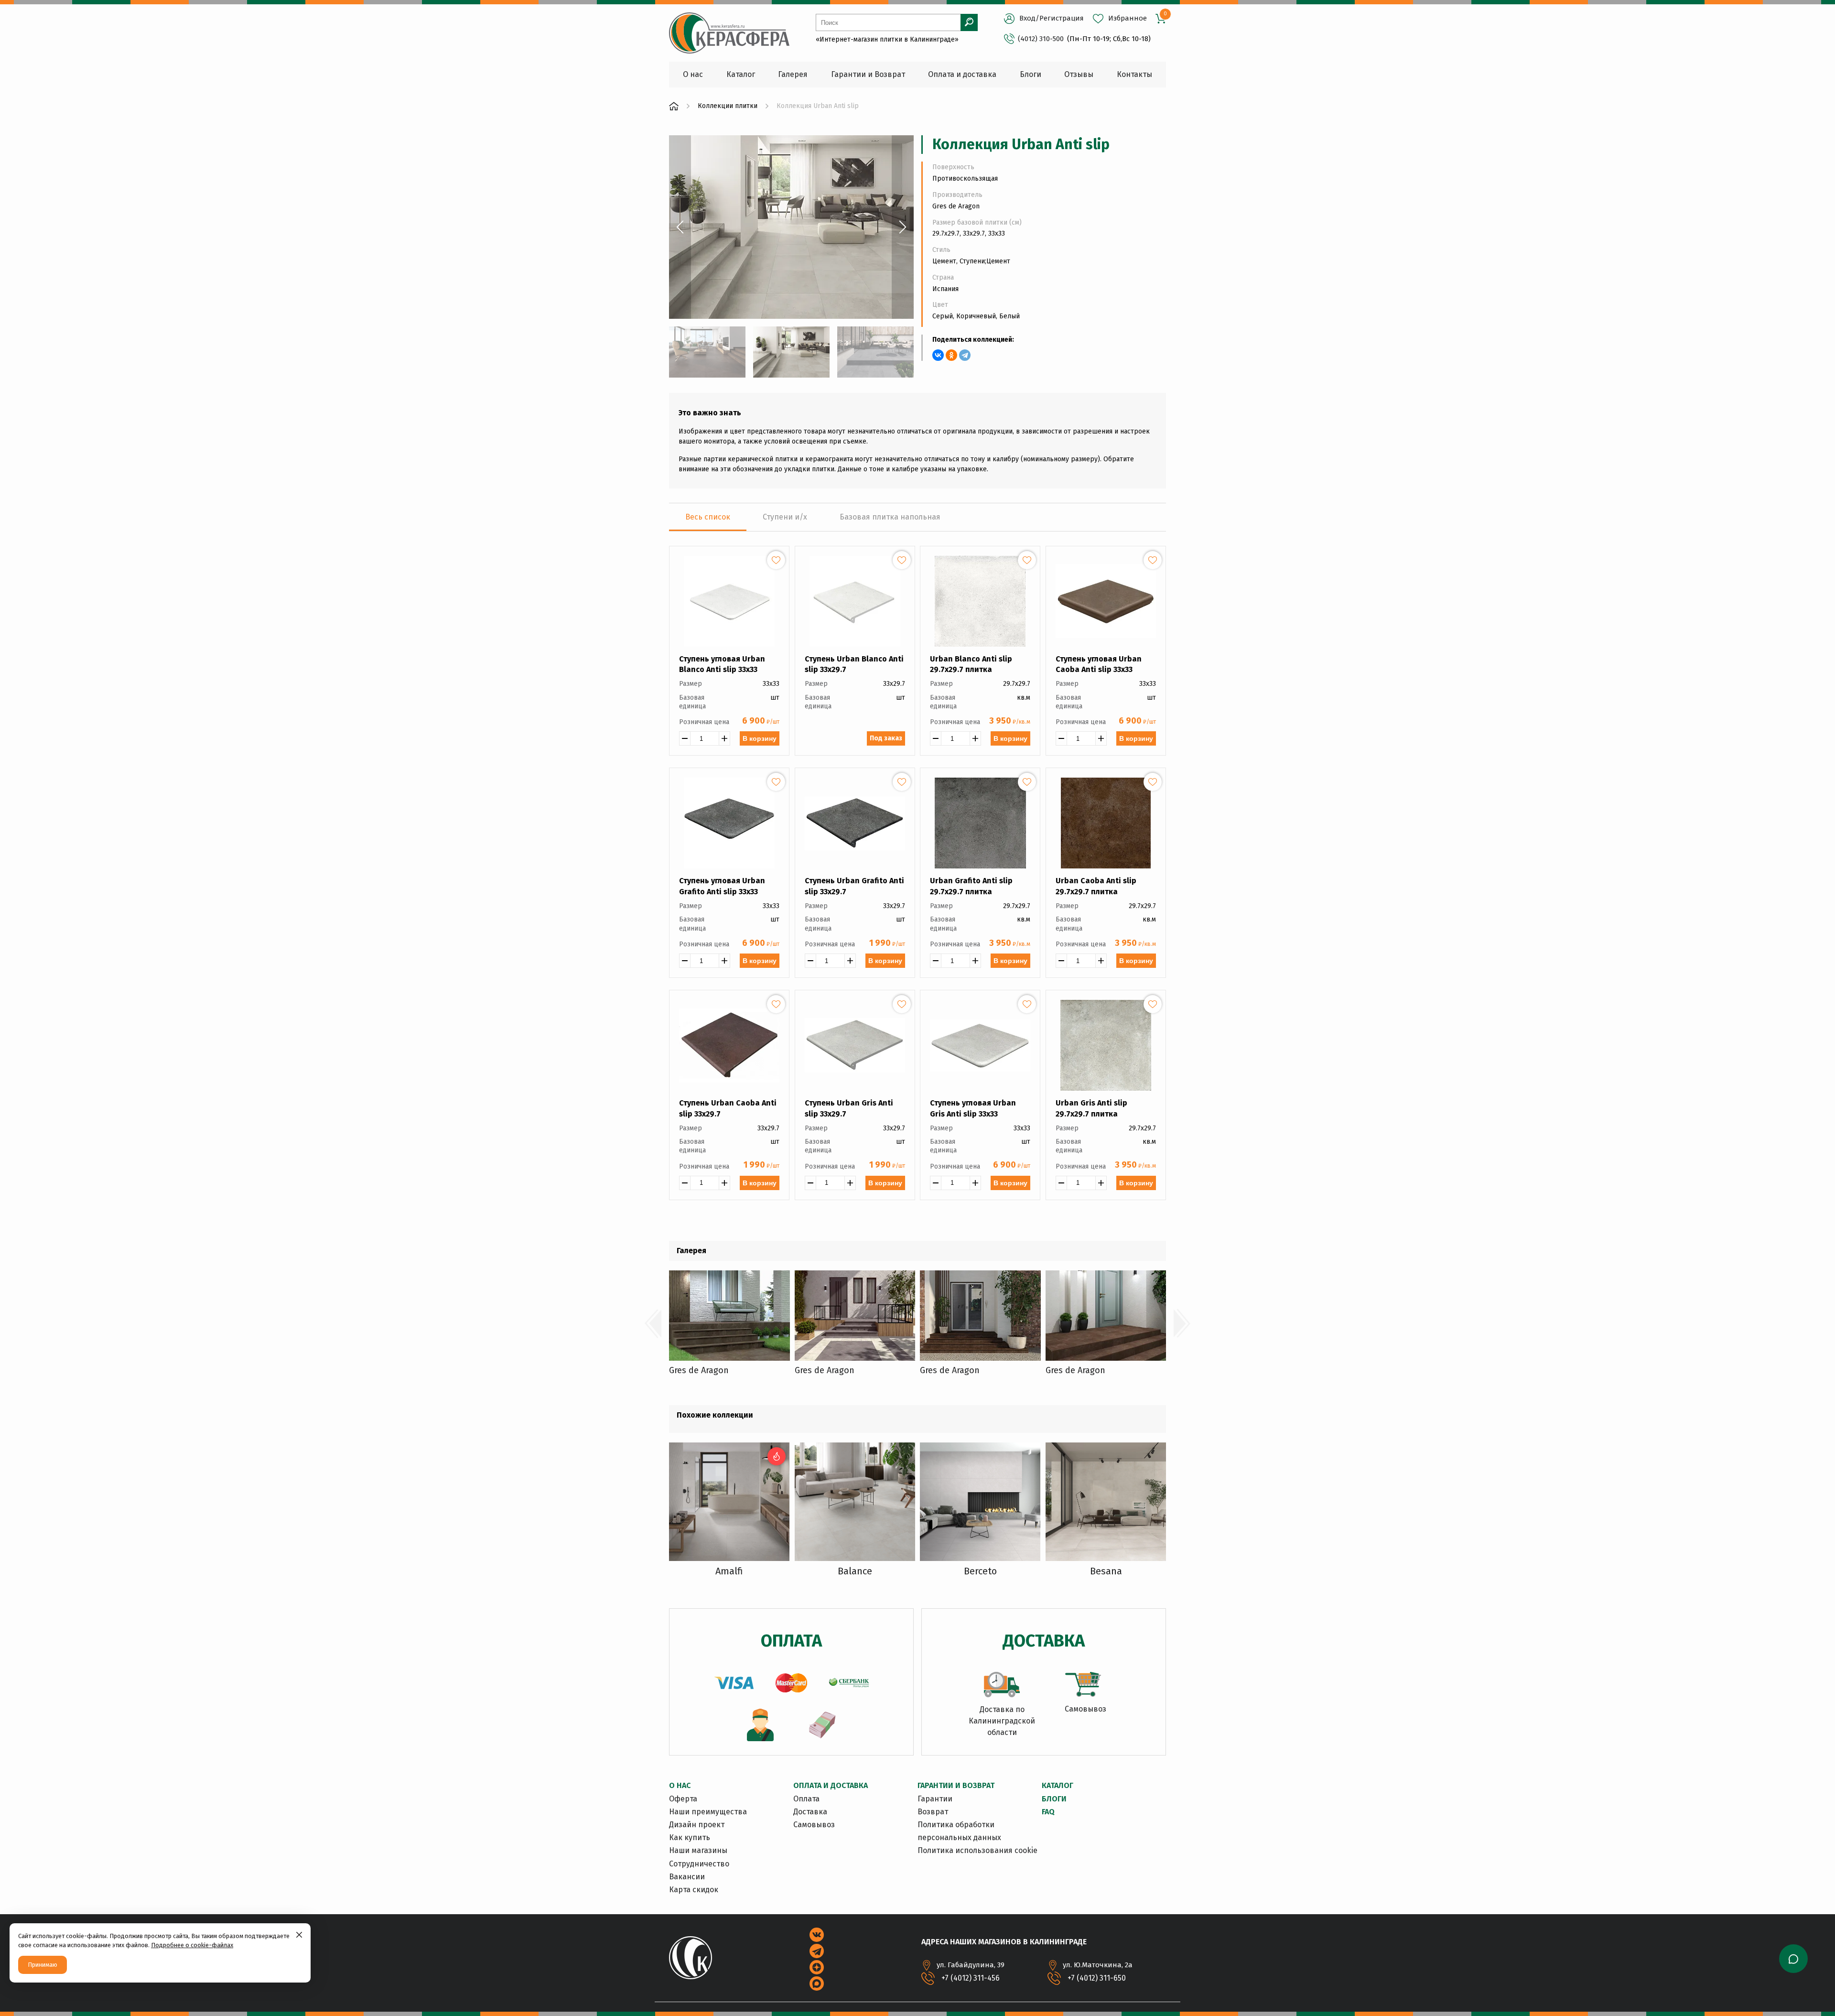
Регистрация (1062, 18)
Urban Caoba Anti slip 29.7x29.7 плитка (1096, 886)
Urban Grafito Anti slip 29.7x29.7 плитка (971, 886)
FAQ (1048, 1812)
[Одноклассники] (951, 355)
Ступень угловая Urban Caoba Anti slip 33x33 (1099, 664)
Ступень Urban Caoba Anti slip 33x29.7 (728, 1108)
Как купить (690, 1837)
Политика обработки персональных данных (959, 1831)
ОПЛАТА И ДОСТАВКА (831, 1785)
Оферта (683, 1799)
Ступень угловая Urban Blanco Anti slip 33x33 (722, 664)
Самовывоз (814, 1825)
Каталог (1058, 1785)
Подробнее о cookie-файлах (192, 1945)
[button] (680, 227)
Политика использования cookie (977, 1850)
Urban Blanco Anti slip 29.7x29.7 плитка (971, 664)
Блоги (1054, 1799)
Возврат (933, 1812)
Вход (1027, 18)
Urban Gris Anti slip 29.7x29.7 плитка (1091, 1108)
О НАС (680, 1785)
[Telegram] (965, 355)
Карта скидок (694, 1890)
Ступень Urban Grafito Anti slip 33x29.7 (854, 886)
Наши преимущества (708, 1812)
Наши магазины (698, 1850)
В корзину (760, 738)
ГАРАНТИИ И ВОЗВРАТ (956, 1785)
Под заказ (886, 738)
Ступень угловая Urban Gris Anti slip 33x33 (973, 1108)
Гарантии (935, 1799)
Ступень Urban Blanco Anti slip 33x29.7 (854, 664)
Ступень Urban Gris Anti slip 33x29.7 (849, 1108)
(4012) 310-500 (1041, 39)
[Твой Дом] (674, 106)
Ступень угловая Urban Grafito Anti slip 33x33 (722, 886)
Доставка (810, 1812)
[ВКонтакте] (938, 355)
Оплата (806, 1799)
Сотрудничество (699, 1864)
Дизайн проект (697, 1825)
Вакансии (687, 1877)
